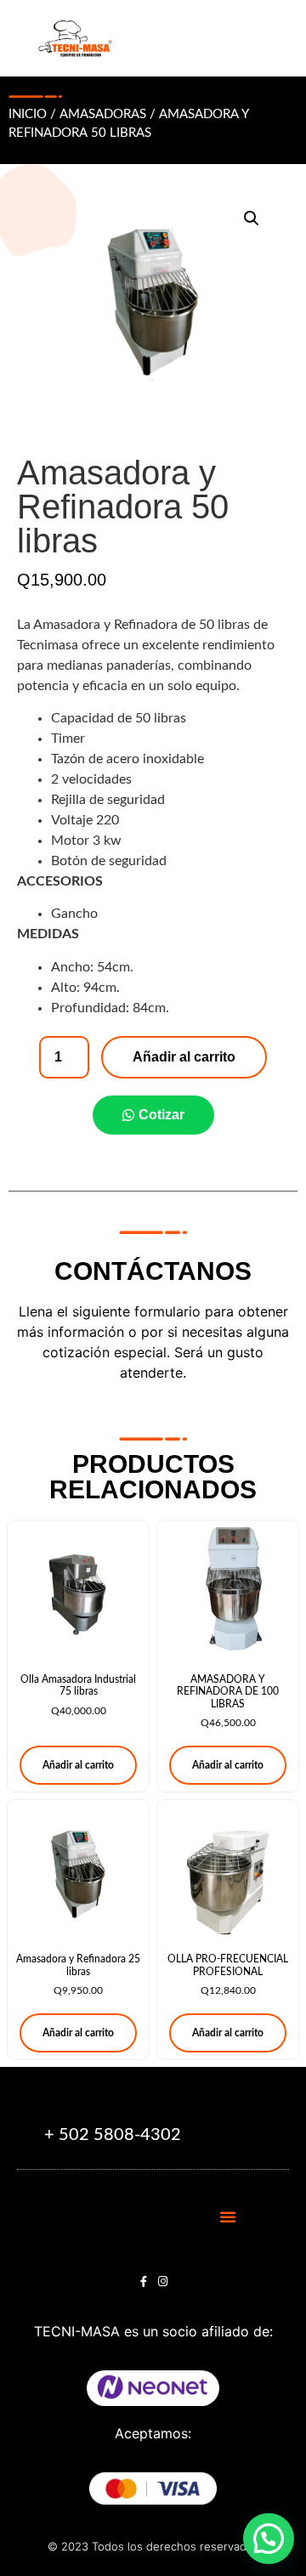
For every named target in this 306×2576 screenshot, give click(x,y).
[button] (252, 218)
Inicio (28, 114)
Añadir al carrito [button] (78, 1765)
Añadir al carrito (184, 1057)
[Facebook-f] (143, 2282)
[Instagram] (163, 2282)
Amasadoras (103, 114)
